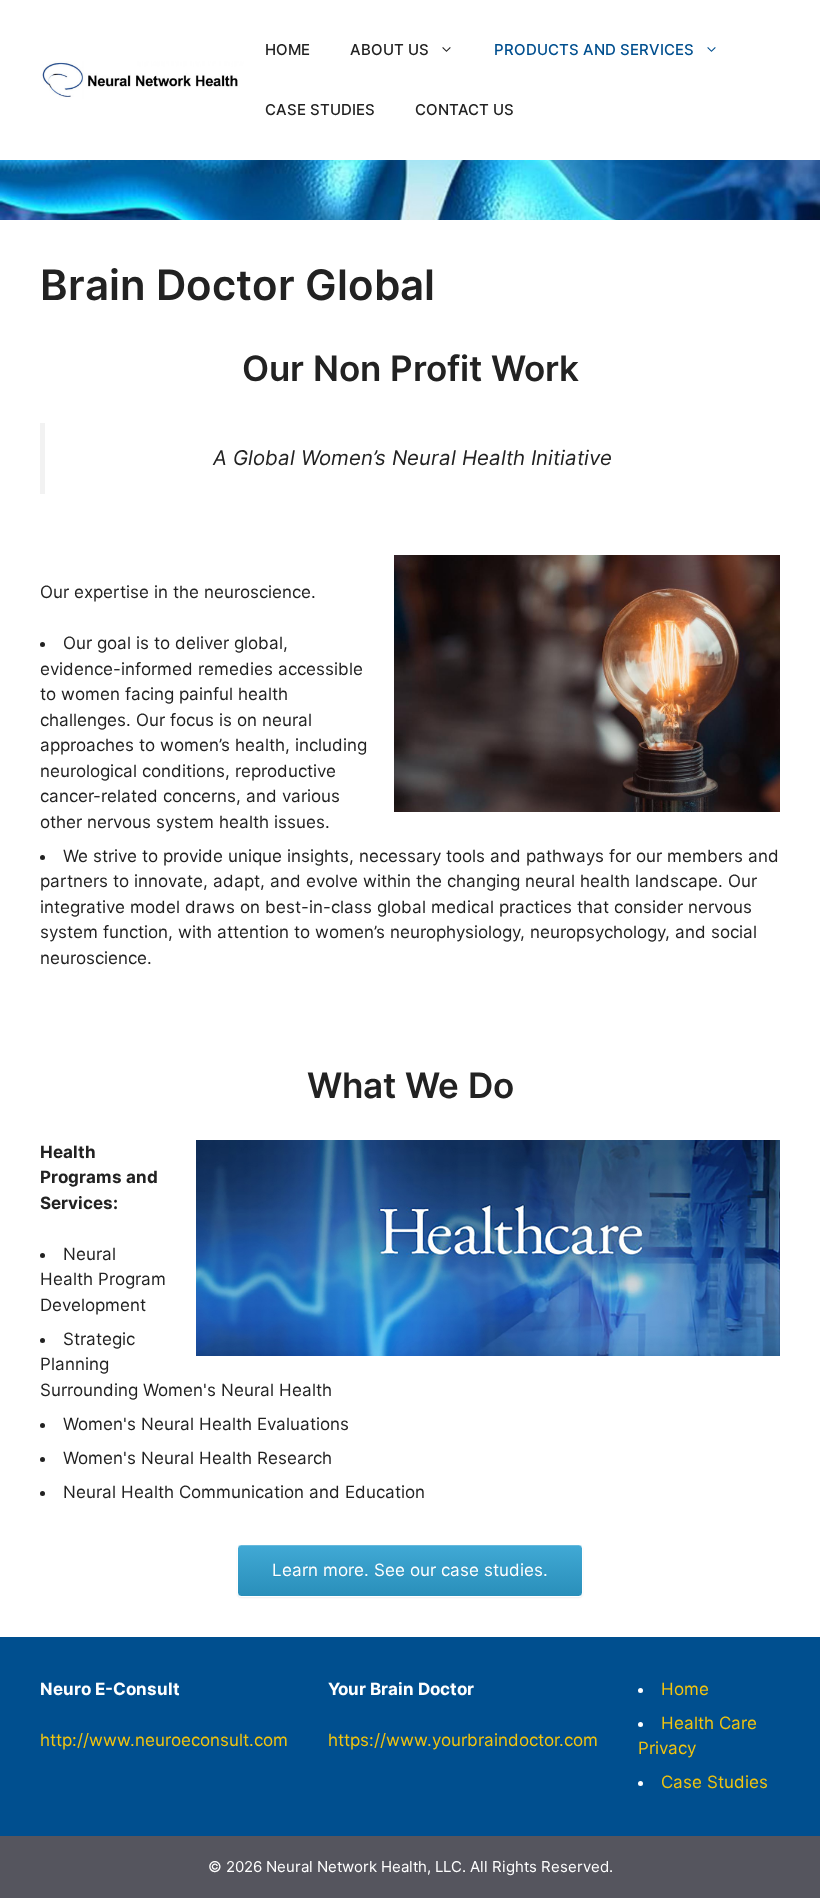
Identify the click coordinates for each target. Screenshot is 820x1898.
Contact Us (464, 109)
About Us (389, 49)
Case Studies (320, 109)
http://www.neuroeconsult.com (164, 1740)
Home (287, 49)
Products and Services (594, 49)
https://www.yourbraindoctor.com (463, 1740)
